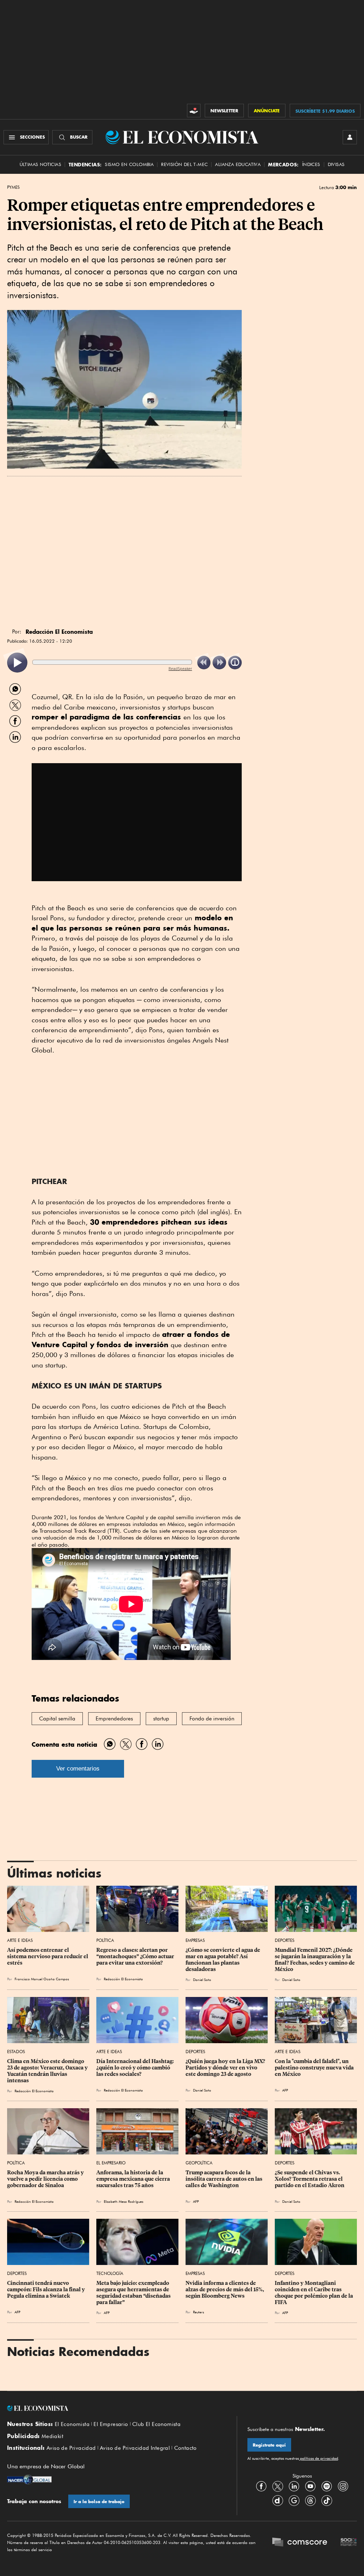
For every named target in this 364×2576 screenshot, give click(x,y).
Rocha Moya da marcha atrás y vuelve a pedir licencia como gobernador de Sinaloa (46, 2179)
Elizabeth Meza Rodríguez (124, 2201)
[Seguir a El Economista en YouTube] (310, 2486)
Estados (16, 2052)
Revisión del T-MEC (184, 164)
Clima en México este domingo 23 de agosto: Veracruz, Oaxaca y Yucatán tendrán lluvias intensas (48, 2071)
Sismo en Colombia (129, 164)
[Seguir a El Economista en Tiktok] (327, 2500)
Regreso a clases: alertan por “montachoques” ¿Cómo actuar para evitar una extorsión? (136, 1956)
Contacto (186, 2448)
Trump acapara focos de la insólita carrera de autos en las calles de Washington (224, 2179)
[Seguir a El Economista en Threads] (310, 2500)
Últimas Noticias (40, 164)
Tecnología (110, 2273)
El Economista (72, 2424)
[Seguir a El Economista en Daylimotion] (278, 2500)
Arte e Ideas (20, 1940)
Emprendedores (114, 1719)
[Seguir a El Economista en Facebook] (261, 2486)
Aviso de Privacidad (71, 2448)
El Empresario (111, 2163)
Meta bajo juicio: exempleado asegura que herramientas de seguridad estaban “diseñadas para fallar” (134, 2293)
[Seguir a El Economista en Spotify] (327, 2486)
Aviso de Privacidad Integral (135, 2448)
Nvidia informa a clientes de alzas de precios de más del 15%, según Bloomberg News (225, 2290)
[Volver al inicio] (117, 2408)
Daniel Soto (202, 1980)
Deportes (285, 1940)
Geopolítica (199, 2163)
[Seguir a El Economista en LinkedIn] (294, 2486)
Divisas (336, 164)
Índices (311, 164)
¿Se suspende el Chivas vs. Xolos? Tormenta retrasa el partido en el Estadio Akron (310, 2179)
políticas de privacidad (318, 2458)
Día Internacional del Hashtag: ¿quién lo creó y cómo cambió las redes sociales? (136, 2068)
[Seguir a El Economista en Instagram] (343, 2486)
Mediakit (52, 2436)
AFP (285, 2090)
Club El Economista (156, 2424)
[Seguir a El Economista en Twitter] (278, 2486)
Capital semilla (57, 1719)
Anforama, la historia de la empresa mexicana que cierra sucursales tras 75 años (134, 2179)
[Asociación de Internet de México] (349, 2543)
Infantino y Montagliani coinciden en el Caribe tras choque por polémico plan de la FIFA (314, 2293)
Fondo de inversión (212, 1719)
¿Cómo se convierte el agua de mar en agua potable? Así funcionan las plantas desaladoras (223, 1960)
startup (161, 1719)
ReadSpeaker (180, 668)
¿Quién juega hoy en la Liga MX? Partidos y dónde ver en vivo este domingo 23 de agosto (226, 2068)
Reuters (199, 2312)
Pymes (13, 187)
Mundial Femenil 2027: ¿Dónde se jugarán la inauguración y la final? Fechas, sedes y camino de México (315, 1960)
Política (105, 1940)
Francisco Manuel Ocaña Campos (42, 1979)
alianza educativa (238, 164)
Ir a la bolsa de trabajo (99, 2502)
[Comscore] (300, 2543)
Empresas (195, 1940)
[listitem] (17, 663)
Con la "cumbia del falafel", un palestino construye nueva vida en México (315, 2068)
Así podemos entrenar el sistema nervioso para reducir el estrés (48, 1956)
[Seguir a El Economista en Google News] (294, 2500)
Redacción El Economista (123, 1979)
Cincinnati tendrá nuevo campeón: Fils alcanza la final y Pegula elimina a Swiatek (47, 2290)
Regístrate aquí (269, 2445)
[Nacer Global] (29, 2480)
